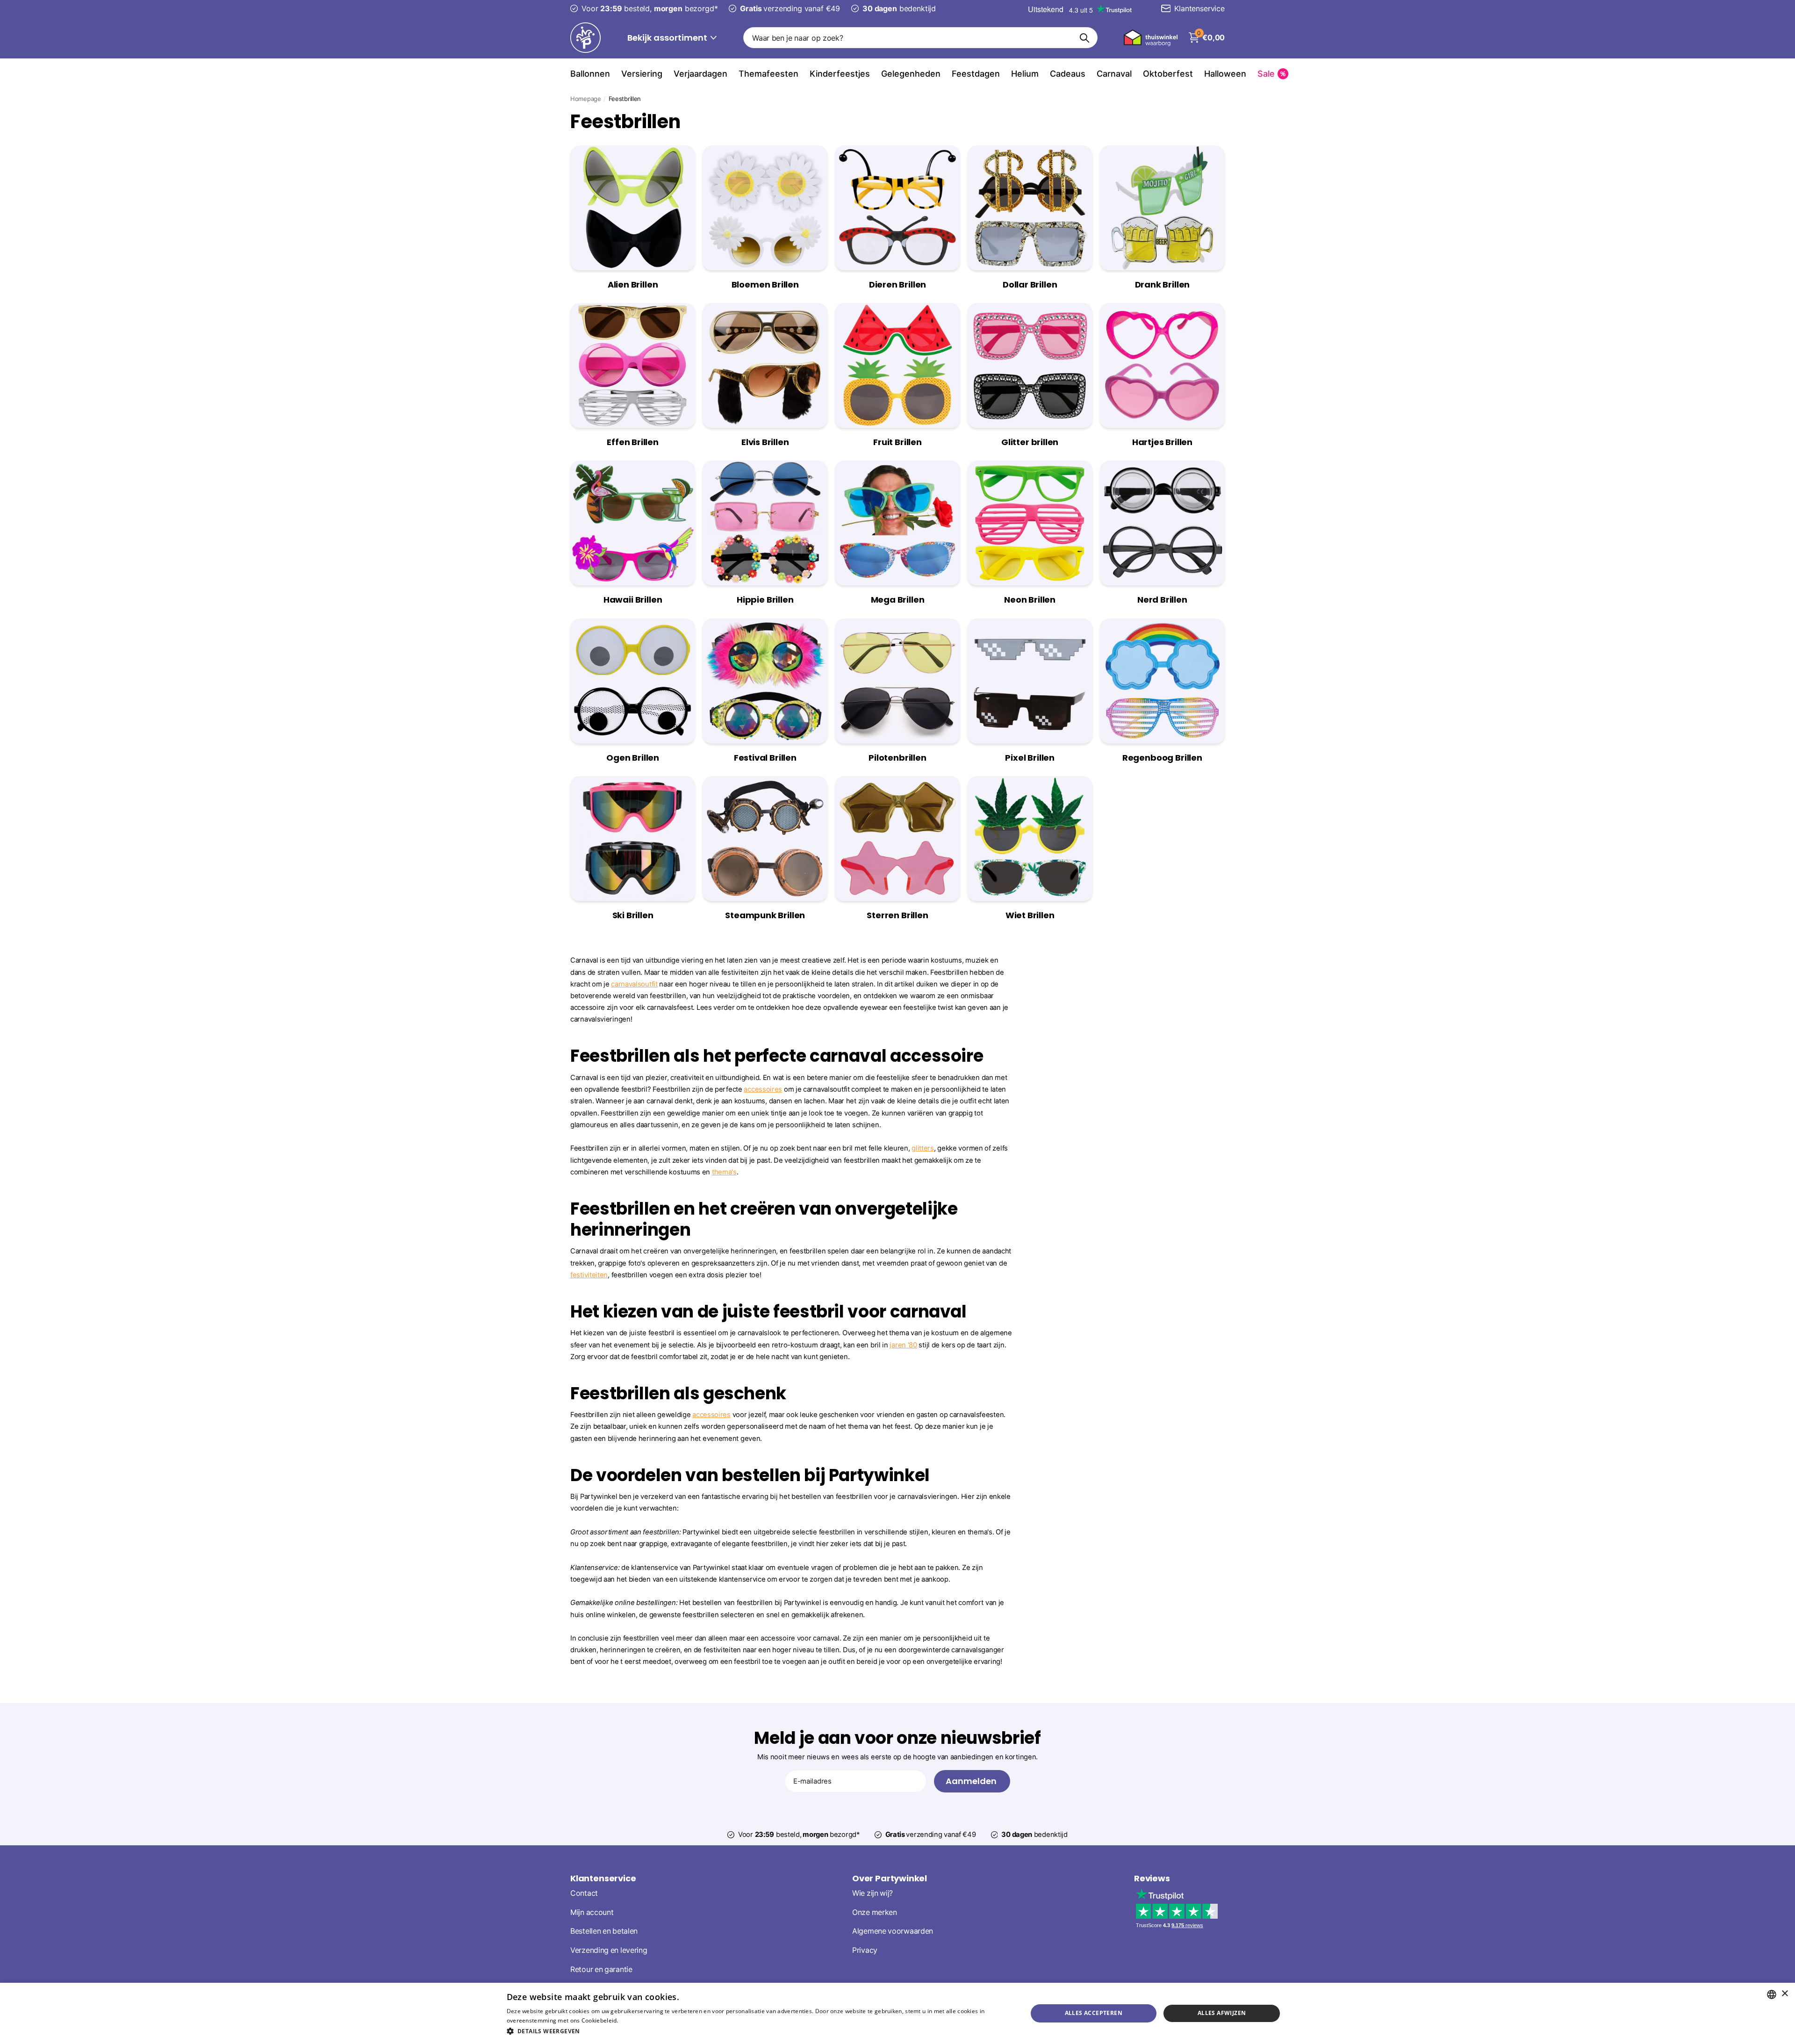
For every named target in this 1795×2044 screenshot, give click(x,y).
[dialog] (897, 2013)
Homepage (586, 99)
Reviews (1152, 1878)
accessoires (763, 1089)
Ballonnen (590, 74)
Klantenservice (603, 1878)
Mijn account (592, 1912)
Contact (584, 1893)
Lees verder (636, 2020)
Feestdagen (976, 74)
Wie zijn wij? (872, 1893)
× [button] (1784, 1994)
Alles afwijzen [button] (1222, 2013)
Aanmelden (972, 1781)
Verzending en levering (609, 1950)
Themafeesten (768, 74)
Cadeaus (1068, 74)
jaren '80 (903, 1345)
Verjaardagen (700, 74)
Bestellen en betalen (604, 1931)
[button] (759, 2031)
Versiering (642, 74)
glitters (923, 1148)
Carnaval (1114, 74)
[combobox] (1772, 1994)
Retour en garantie (601, 1969)
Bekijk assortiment (668, 38)
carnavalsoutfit (634, 984)
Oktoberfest (1168, 74)
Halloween (1225, 74)
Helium (1025, 74)
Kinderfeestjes (840, 74)
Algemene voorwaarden (893, 1931)
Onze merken (875, 1912)
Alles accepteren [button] (1094, 2013)
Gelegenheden (911, 74)
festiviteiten (589, 1275)
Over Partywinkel (890, 1878)
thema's (724, 1172)
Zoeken (1085, 38)
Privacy (865, 1950)
